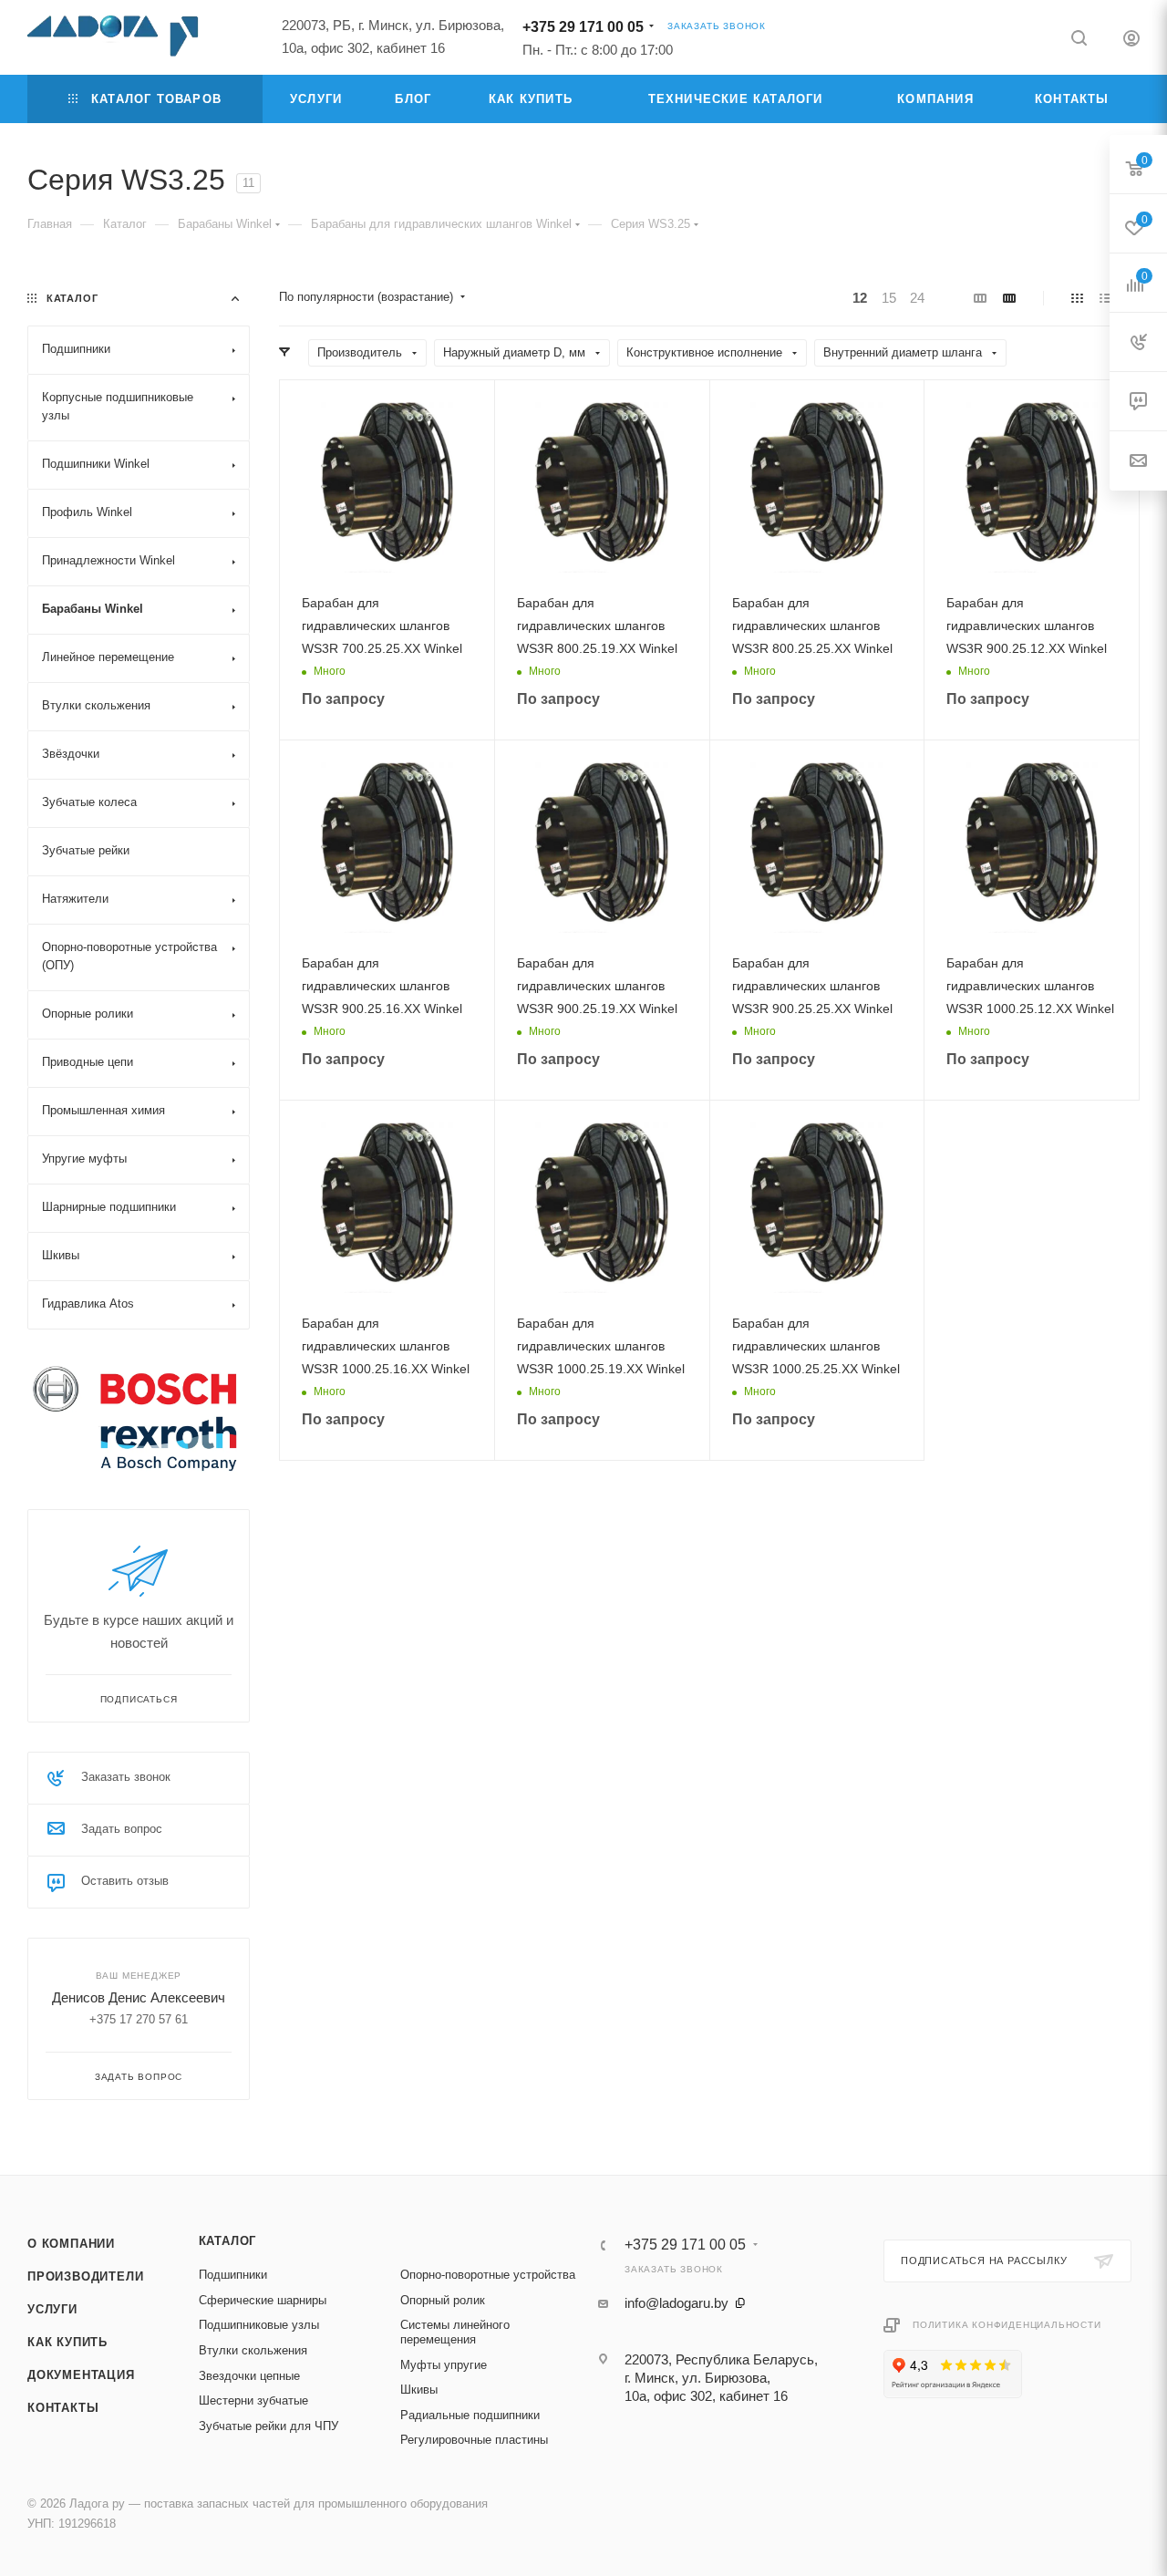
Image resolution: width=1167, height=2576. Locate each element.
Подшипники (233, 2275)
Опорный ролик (443, 2300)
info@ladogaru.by (676, 2303)
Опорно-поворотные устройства (488, 2275)
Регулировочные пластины (474, 2440)
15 (889, 298)
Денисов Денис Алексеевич (139, 1997)
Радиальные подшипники (470, 2415)
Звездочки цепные (249, 2376)
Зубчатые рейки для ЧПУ (269, 2426)
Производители (85, 2276)
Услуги (52, 2309)
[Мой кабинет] (1131, 41)
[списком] (1105, 298)
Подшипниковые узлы (259, 2325)
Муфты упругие (444, 2365)
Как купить (67, 2342)
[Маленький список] (980, 298)
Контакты (63, 2408)
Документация (81, 2375)
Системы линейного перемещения (455, 2332)
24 (917, 298)
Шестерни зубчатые (253, 2400)
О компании (71, 2244)
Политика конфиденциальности (1007, 2325)
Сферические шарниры (263, 2300)
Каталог (228, 2241)
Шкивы (419, 2390)
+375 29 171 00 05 (583, 27)
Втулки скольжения (253, 2350)
